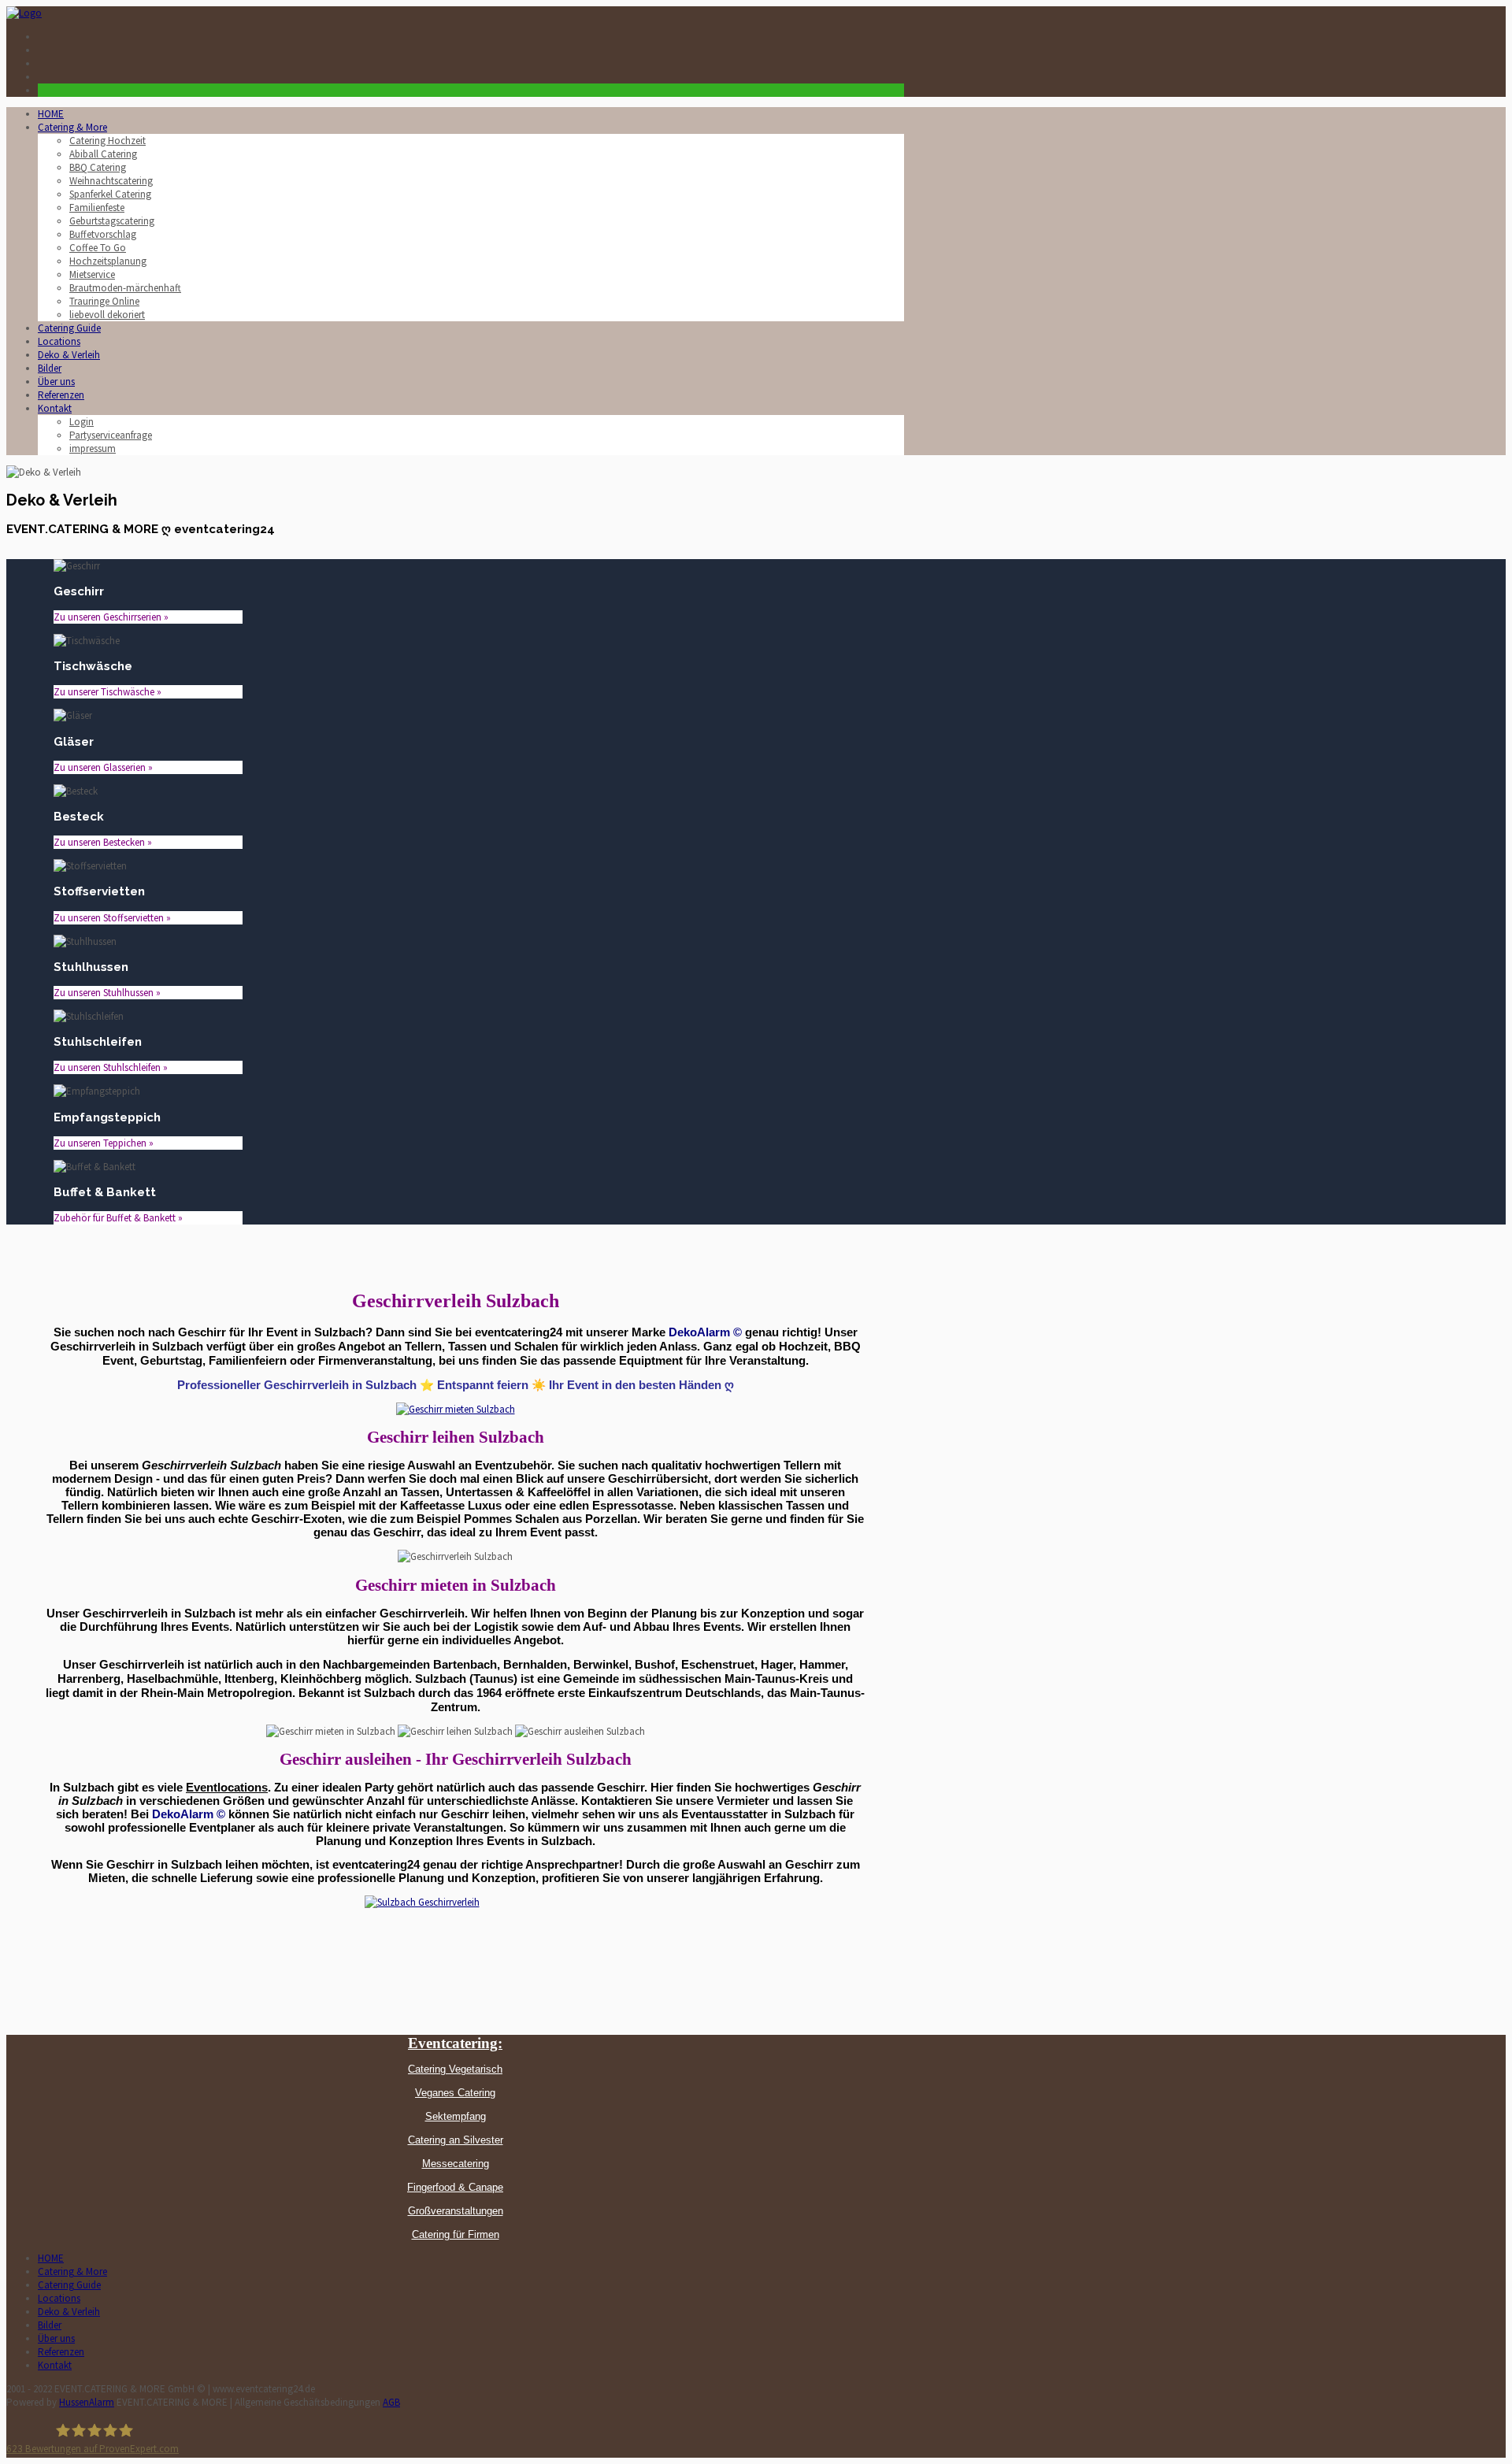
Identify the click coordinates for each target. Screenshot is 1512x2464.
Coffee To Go (98, 248)
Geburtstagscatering (112, 221)
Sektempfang (456, 2116)
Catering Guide (69, 328)
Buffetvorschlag (103, 234)
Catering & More (72, 127)
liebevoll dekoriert (107, 315)
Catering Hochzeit (107, 141)
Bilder (50, 368)
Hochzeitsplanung (108, 261)
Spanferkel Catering (110, 194)
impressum (93, 448)
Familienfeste (97, 207)
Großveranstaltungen (456, 2211)
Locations (59, 341)
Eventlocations (227, 1788)
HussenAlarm (87, 2402)
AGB (391, 2402)
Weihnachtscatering (111, 181)
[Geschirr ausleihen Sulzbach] (455, 1943)
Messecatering (456, 2164)
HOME (51, 114)
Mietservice (92, 274)
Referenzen (61, 395)
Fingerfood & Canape (455, 2187)
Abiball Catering (103, 154)
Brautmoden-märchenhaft (125, 288)
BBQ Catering (98, 167)
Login (82, 422)
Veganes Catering (455, 2093)
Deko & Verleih (69, 355)
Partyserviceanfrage (111, 435)
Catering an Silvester (456, 2140)
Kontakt (55, 408)
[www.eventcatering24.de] (24, 13)
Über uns (56, 382)
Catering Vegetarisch (455, 2069)
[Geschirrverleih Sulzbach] (456, 1409)
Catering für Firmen (456, 2234)
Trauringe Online (104, 301)
